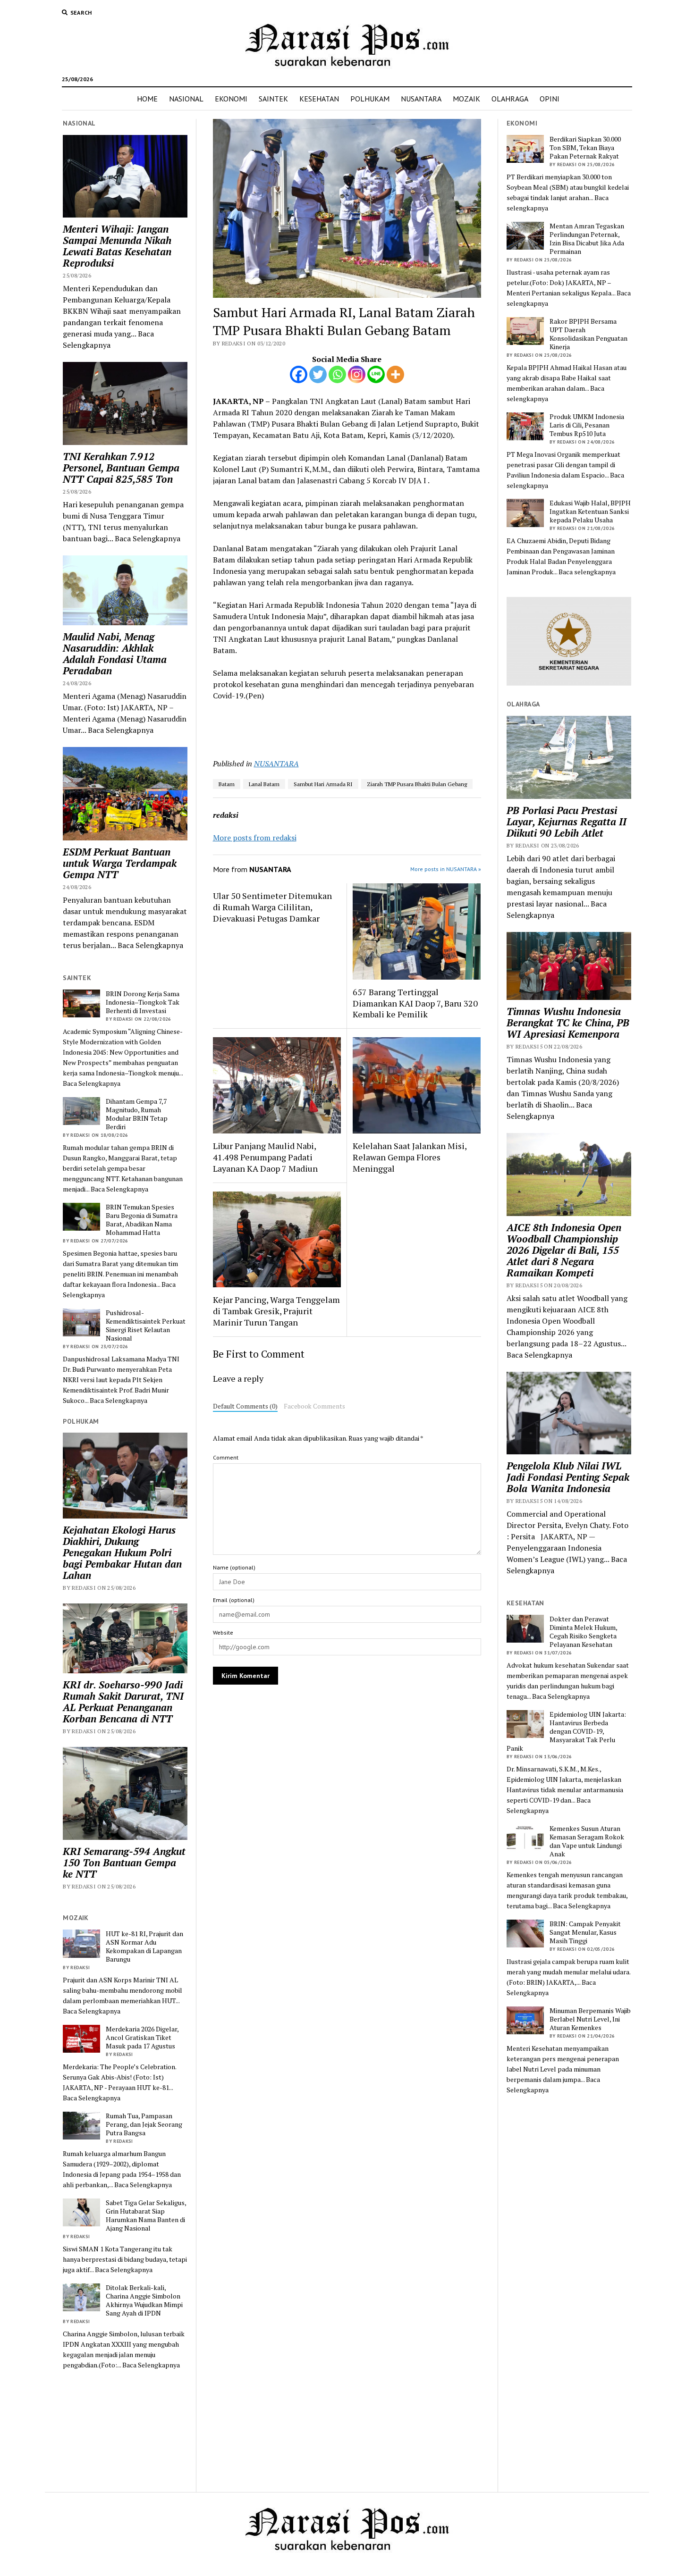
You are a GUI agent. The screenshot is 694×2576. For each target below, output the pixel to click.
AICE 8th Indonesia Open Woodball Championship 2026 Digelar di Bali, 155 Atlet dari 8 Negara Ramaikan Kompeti (564, 1250)
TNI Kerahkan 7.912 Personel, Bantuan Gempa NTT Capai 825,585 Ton (121, 468)
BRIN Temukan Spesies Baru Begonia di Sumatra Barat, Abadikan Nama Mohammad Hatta (142, 1220)
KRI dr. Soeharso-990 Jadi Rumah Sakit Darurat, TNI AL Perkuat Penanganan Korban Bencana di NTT (123, 1702)
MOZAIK (466, 99)
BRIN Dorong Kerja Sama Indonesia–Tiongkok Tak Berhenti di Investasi (143, 1002)
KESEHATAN (319, 99)
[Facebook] (299, 374)
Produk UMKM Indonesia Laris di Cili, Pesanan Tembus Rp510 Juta (587, 425)
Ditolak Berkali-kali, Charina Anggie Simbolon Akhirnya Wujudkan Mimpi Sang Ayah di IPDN (144, 2300)
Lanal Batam (264, 784)
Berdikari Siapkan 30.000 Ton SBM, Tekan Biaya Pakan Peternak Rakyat (585, 148)
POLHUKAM (370, 99)
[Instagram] (357, 374)
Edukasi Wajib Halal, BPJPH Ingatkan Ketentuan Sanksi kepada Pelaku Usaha (590, 512)
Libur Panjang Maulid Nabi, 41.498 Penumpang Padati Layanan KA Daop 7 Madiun (265, 1157)
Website (223, 1632)
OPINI (550, 99)
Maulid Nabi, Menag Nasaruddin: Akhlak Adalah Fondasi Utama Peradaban (115, 654)
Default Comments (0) (245, 1406)
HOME (147, 99)
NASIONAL (186, 99)
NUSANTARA (421, 99)
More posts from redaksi (255, 838)
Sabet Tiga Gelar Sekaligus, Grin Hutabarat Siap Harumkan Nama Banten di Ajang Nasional (146, 2215)
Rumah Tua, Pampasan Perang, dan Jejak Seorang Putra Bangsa (144, 2124)
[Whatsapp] (337, 374)
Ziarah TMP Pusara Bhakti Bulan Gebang (417, 784)
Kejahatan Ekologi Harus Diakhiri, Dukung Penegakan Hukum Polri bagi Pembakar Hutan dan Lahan (122, 1552)
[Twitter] (318, 374)
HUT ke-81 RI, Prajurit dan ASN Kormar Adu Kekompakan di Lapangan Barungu (144, 1947)
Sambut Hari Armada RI (323, 784)
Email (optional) (234, 1600)
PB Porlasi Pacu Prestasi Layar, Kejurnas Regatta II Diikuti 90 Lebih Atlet (567, 822)
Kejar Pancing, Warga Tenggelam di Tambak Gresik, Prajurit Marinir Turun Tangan (276, 1311)
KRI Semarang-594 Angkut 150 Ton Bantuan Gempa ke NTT (124, 1863)
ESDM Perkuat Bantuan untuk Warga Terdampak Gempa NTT (120, 863)
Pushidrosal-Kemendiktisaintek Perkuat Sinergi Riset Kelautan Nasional (146, 1326)
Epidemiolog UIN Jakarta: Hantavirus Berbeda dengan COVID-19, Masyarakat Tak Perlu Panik (566, 1731)
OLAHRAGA (510, 99)
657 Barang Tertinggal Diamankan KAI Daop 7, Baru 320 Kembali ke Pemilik (415, 1003)
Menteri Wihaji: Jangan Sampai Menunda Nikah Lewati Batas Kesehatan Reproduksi (117, 246)
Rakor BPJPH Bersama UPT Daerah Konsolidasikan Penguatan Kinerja (588, 334)
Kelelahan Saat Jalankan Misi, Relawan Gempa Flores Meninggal (410, 1157)
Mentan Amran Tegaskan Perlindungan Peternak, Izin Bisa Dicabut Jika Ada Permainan (587, 239)
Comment (226, 1457)
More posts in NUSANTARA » (446, 869)
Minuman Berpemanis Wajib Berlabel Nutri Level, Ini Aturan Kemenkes (590, 2019)
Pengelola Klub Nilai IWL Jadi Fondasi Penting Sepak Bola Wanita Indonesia (568, 1477)
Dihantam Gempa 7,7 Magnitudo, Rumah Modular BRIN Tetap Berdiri (137, 1114)
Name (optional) (234, 1567)
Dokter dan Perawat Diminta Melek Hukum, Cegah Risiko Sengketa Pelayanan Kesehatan (583, 1632)
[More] (395, 374)
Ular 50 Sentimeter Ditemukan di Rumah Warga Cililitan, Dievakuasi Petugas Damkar (272, 907)
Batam (227, 784)
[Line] (376, 374)
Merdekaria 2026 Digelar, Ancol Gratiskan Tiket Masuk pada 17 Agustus (142, 2038)
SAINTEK (273, 99)
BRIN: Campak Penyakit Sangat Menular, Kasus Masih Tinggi (585, 1932)
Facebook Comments (314, 1406)
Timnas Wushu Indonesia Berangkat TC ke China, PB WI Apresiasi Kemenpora (568, 1023)
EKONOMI (231, 99)
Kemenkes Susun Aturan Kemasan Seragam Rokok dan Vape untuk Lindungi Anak (587, 1841)
